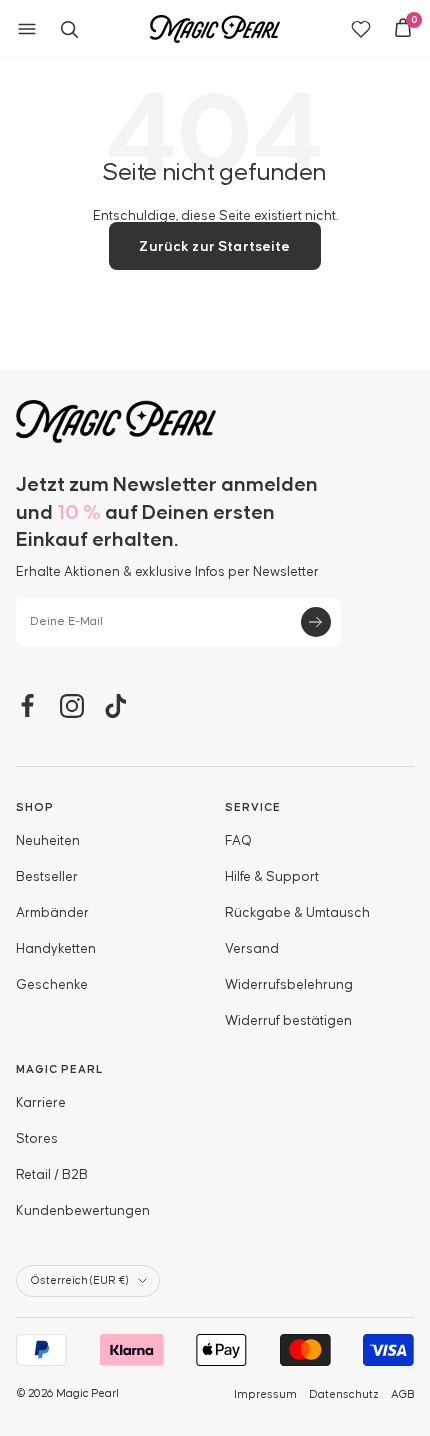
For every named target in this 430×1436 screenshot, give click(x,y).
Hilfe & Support (272, 877)
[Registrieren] (316, 622)
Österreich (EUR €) (79, 1280)
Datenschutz (344, 1394)
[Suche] (69, 29)
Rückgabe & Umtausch (297, 913)
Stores (37, 1139)
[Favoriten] (361, 29)
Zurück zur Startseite (214, 247)
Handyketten (56, 949)
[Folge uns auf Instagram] (72, 706)
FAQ (238, 841)
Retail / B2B (52, 1175)
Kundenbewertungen (83, 1211)
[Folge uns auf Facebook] (28, 706)
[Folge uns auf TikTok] (116, 706)
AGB (402, 1394)
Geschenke (52, 985)
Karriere (41, 1103)
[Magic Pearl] (215, 421)
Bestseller (47, 877)
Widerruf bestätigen (288, 1021)
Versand (252, 949)
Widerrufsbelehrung (289, 985)
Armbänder (52, 913)
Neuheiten (48, 841)
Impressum (265, 1394)
